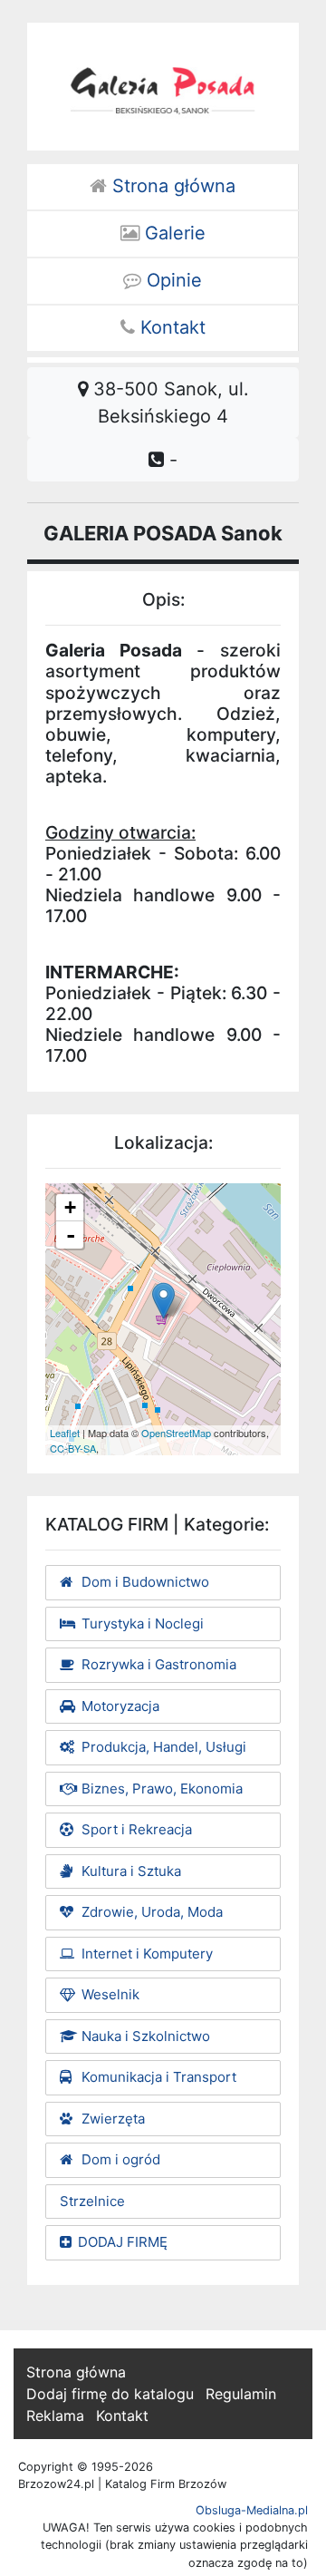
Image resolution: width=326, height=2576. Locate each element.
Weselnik (109, 1994)
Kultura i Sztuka (129, 1871)
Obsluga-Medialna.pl (252, 2510)
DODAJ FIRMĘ (123, 2242)
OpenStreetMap (176, 1433)
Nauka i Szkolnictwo (144, 2036)
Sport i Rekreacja (135, 1829)
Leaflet (65, 1433)
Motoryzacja (119, 1706)
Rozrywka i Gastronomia (157, 1664)
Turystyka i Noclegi (141, 1623)
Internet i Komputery (145, 1954)
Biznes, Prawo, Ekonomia (160, 1789)
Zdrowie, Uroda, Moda (150, 1912)
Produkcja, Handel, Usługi (162, 1747)
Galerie (173, 233)
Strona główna (171, 186)
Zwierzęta (111, 2119)
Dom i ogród (119, 2159)
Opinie (172, 280)
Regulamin (241, 2394)
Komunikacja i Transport (157, 2077)
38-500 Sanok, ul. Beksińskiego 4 (168, 403)
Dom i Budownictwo (144, 1582)
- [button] (71, 1235)
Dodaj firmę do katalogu (110, 2394)
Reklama (55, 2416)
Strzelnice (92, 2201)
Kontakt (170, 327)
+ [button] (70, 1207)
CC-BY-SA (73, 1448)
